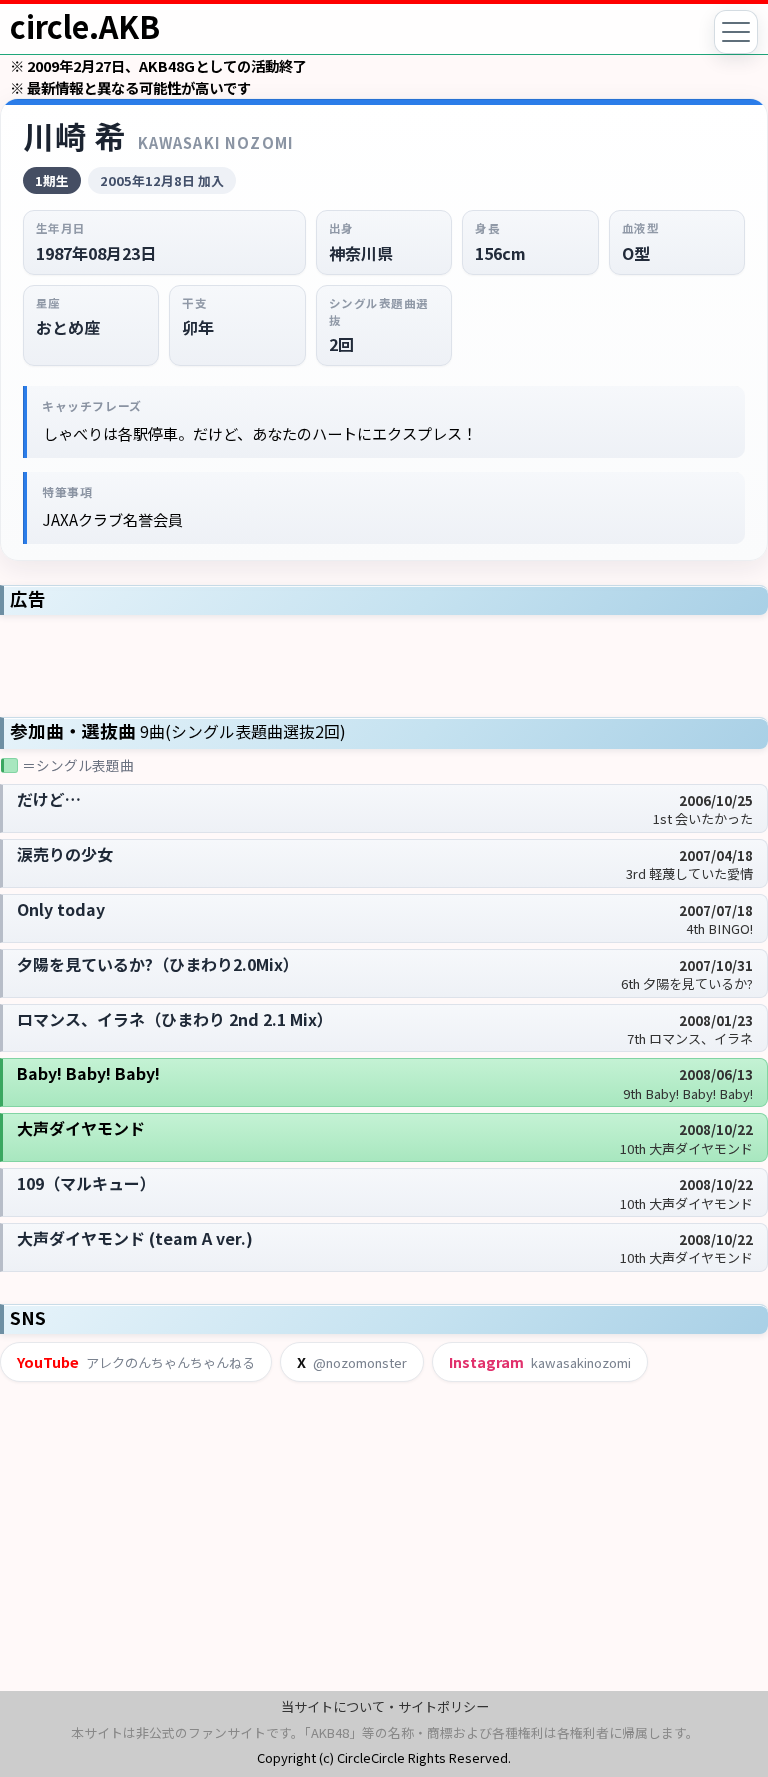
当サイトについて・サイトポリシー (385, 1706)
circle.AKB (85, 26)
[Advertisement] (384, 664)
